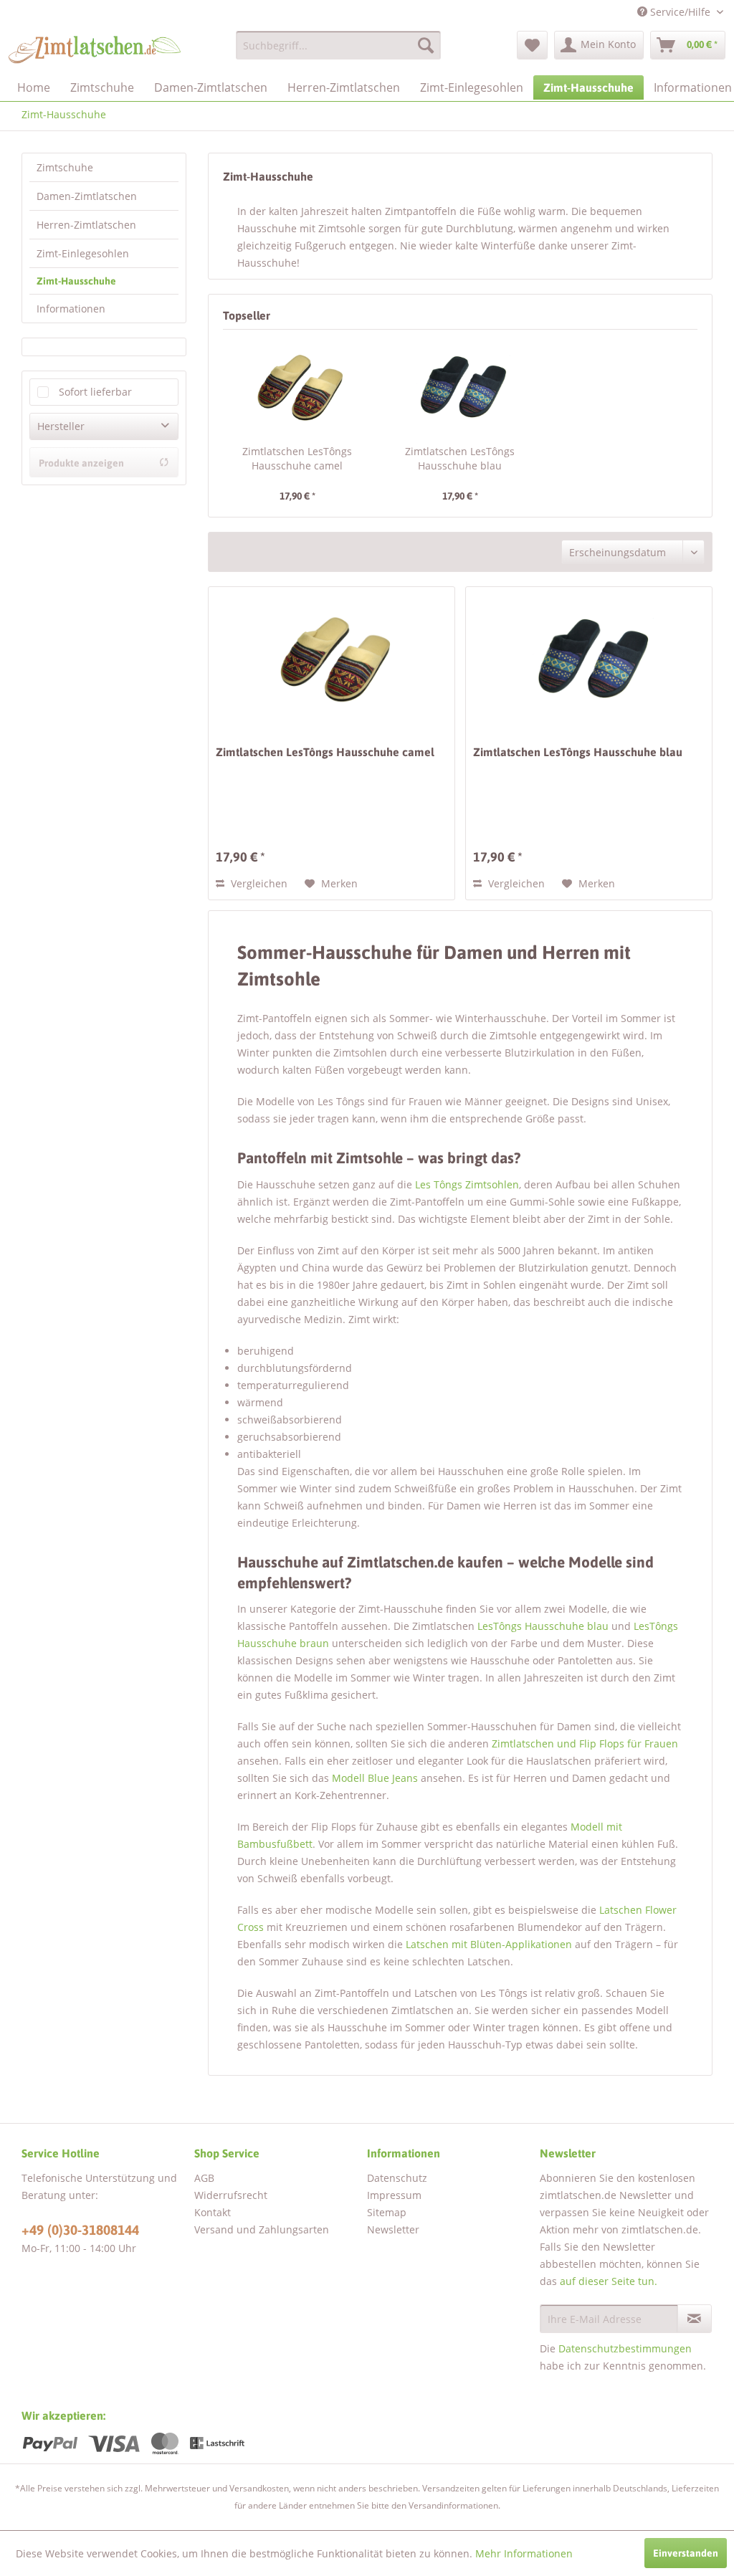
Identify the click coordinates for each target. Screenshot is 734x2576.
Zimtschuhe (65, 167)
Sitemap (387, 2212)
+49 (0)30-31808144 (80, 2230)
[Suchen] (426, 45)
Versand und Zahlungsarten (262, 2229)
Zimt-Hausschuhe (76, 281)
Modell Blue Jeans (375, 1778)
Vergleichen (258, 883)
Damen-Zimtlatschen (87, 196)
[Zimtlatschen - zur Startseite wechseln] (95, 49)
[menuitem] (339, 45)
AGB (204, 2178)
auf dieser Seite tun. (609, 2281)
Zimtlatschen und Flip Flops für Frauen (585, 1743)
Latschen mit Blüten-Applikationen (489, 1944)
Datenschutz (397, 2178)
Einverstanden (686, 2553)
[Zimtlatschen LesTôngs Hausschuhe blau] (460, 387)
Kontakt (213, 2212)
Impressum (394, 2195)
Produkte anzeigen (81, 463)
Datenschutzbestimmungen (625, 2348)
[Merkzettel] (532, 45)
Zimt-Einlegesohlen (83, 253)
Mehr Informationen (524, 2553)
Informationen (71, 309)
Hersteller (61, 426)
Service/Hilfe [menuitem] (680, 12)
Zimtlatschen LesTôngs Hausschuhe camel (297, 458)
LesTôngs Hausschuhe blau (543, 1626)
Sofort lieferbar (95, 392)
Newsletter (393, 2229)
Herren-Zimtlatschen (86, 225)
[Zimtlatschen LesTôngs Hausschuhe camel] (297, 387)
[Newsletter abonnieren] (695, 2319)
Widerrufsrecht (231, 2195)
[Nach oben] (653, 2451)
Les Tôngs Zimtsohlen (467, 1184)
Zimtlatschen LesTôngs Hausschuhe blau (460, 458)
